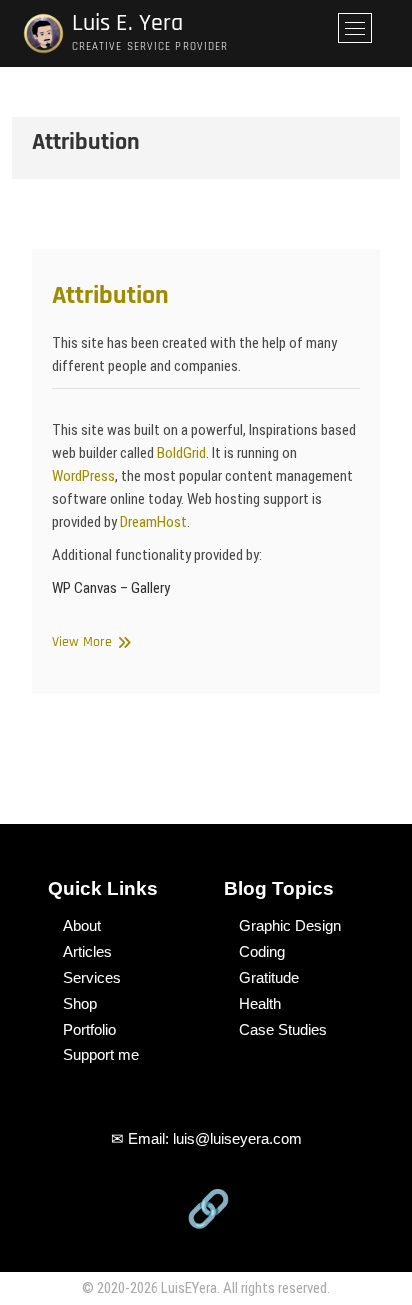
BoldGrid (181, 453)
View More (89, 641)
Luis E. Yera (127, 23)
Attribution (110, 295)
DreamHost (153, 522)
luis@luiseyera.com (237, 1138)
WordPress (83, 476)
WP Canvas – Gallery (111, 588)
